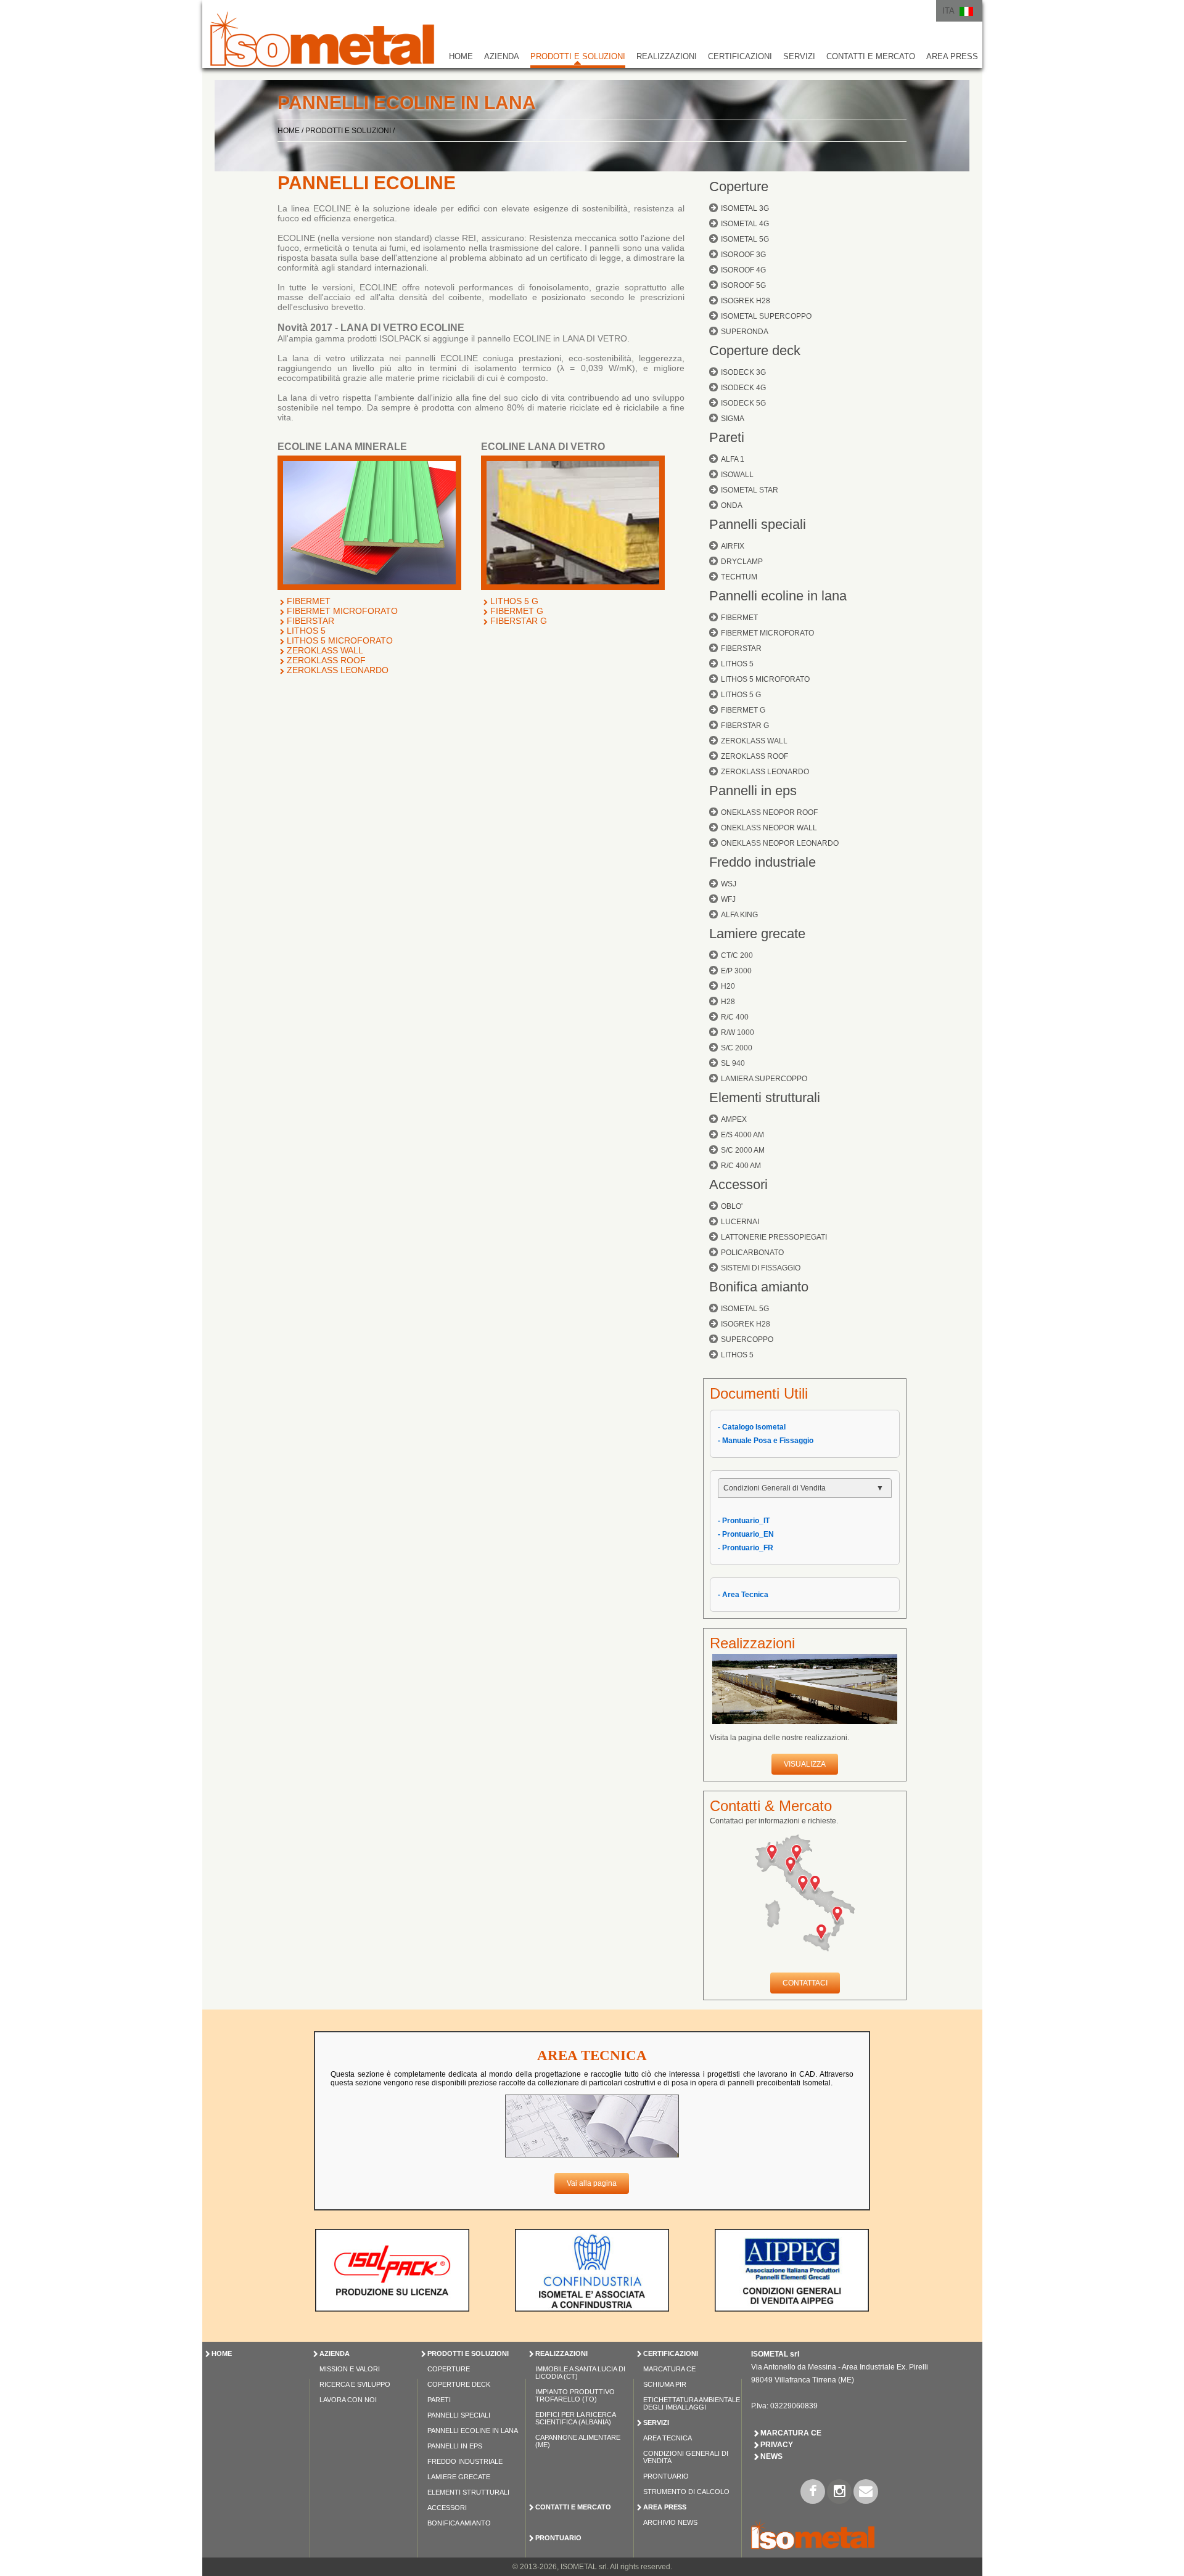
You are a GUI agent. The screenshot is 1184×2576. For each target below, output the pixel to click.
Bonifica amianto (759, 1287)
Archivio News (670, 2522)
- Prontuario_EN (746, 1534)
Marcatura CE (669, 2369)
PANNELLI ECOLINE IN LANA (473, 2431)
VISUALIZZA (805, 1764)
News (771, 2456)
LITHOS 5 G (514, 601)
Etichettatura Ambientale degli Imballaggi (692, 2403)
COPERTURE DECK (459, 2384)
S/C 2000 (737, 1048)
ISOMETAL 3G (745, 208)
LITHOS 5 (306, 631)
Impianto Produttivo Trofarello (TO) (575, 2395)
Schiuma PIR (665, 2384)
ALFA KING (739, 915)
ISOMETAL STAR (750, 490)
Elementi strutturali (765, 1098)
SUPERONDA (745, 332)
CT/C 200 (737, 955)
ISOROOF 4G (743, 270)
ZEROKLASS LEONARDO (338, 670)
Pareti (727, 437)
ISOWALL (737, 475)
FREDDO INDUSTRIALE (465, 2461)
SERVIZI (799, 56)
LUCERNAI (740, 1222)
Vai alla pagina (592, 2183)
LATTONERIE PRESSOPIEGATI (774, 1237)
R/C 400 (735, 1017)
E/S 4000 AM (742, 1135)
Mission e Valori (350, 2369)
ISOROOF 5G (743, 285)
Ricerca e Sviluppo (355, 2384)
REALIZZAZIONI (667, 56)
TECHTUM (739, 577)
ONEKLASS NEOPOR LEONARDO (780, 843)
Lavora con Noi (348, 2400)
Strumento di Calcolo (686, 2492)
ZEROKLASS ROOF (326, 660)
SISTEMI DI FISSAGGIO (761, 1268)
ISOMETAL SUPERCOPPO (766, 316)
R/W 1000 (738, 1032)
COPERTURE (449, 2369)
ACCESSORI (447, 2508)
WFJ (728, 899)
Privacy (777, 2445)
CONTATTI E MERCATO (871, 56)
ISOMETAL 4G (745, 224)
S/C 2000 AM (743, 1150)
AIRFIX (733, 546)
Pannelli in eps (753, 791)
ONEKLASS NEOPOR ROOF (769, 812)
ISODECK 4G (743, 388)
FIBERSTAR (310, 621)
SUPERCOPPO (747, 1339)
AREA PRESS (952, 56)
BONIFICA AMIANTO (459, 2523)
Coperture (739, 186)
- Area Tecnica (743, 1595)
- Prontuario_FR (746, 1548)
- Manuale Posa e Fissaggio (766, 1441)
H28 (728, 1002)
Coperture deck (755, 350)
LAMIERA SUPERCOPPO (764, 1079)
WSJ (729, 884)
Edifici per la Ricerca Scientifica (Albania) (575, 2418)
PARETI (439, 2400)
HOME (461, 56)
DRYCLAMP (742, 562)
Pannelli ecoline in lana (778, 596)
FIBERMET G (517, 611)
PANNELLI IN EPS (455, 2446)
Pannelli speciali (758, 524)
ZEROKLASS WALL (325, 650)
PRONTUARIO (558, 2538)
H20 (728, 986)
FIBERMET (309, 601)
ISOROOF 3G (743, 255)
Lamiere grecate (757, 934)
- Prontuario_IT (744, 1521)
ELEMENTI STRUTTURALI (468, 2492)
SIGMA (733, 419)
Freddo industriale (763, 862)
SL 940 (733, 1063)
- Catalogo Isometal (752, 1427)
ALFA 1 (733, 459)
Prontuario (666, 2476)
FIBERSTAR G (519, 621)
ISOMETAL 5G (745, 239)
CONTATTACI (805, 1983)
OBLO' (732, 1206)
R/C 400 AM (741, 1166)
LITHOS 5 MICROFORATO (340, 640)
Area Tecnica (668, 2438)
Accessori (738, 1184)
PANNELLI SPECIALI (459, 2415)
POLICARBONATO (752, 1253)
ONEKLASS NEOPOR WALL (769, 828)
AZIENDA (502, 56)
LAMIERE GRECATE (459, 2477)
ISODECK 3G (743, 372)
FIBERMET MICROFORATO (342, 611)
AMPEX (734, 1119)
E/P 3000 (736, 971)
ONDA (732, 505)
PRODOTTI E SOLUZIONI (578, 56)
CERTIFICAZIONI (740, 56)
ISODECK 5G (743, 403)
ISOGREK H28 (746, 301)
